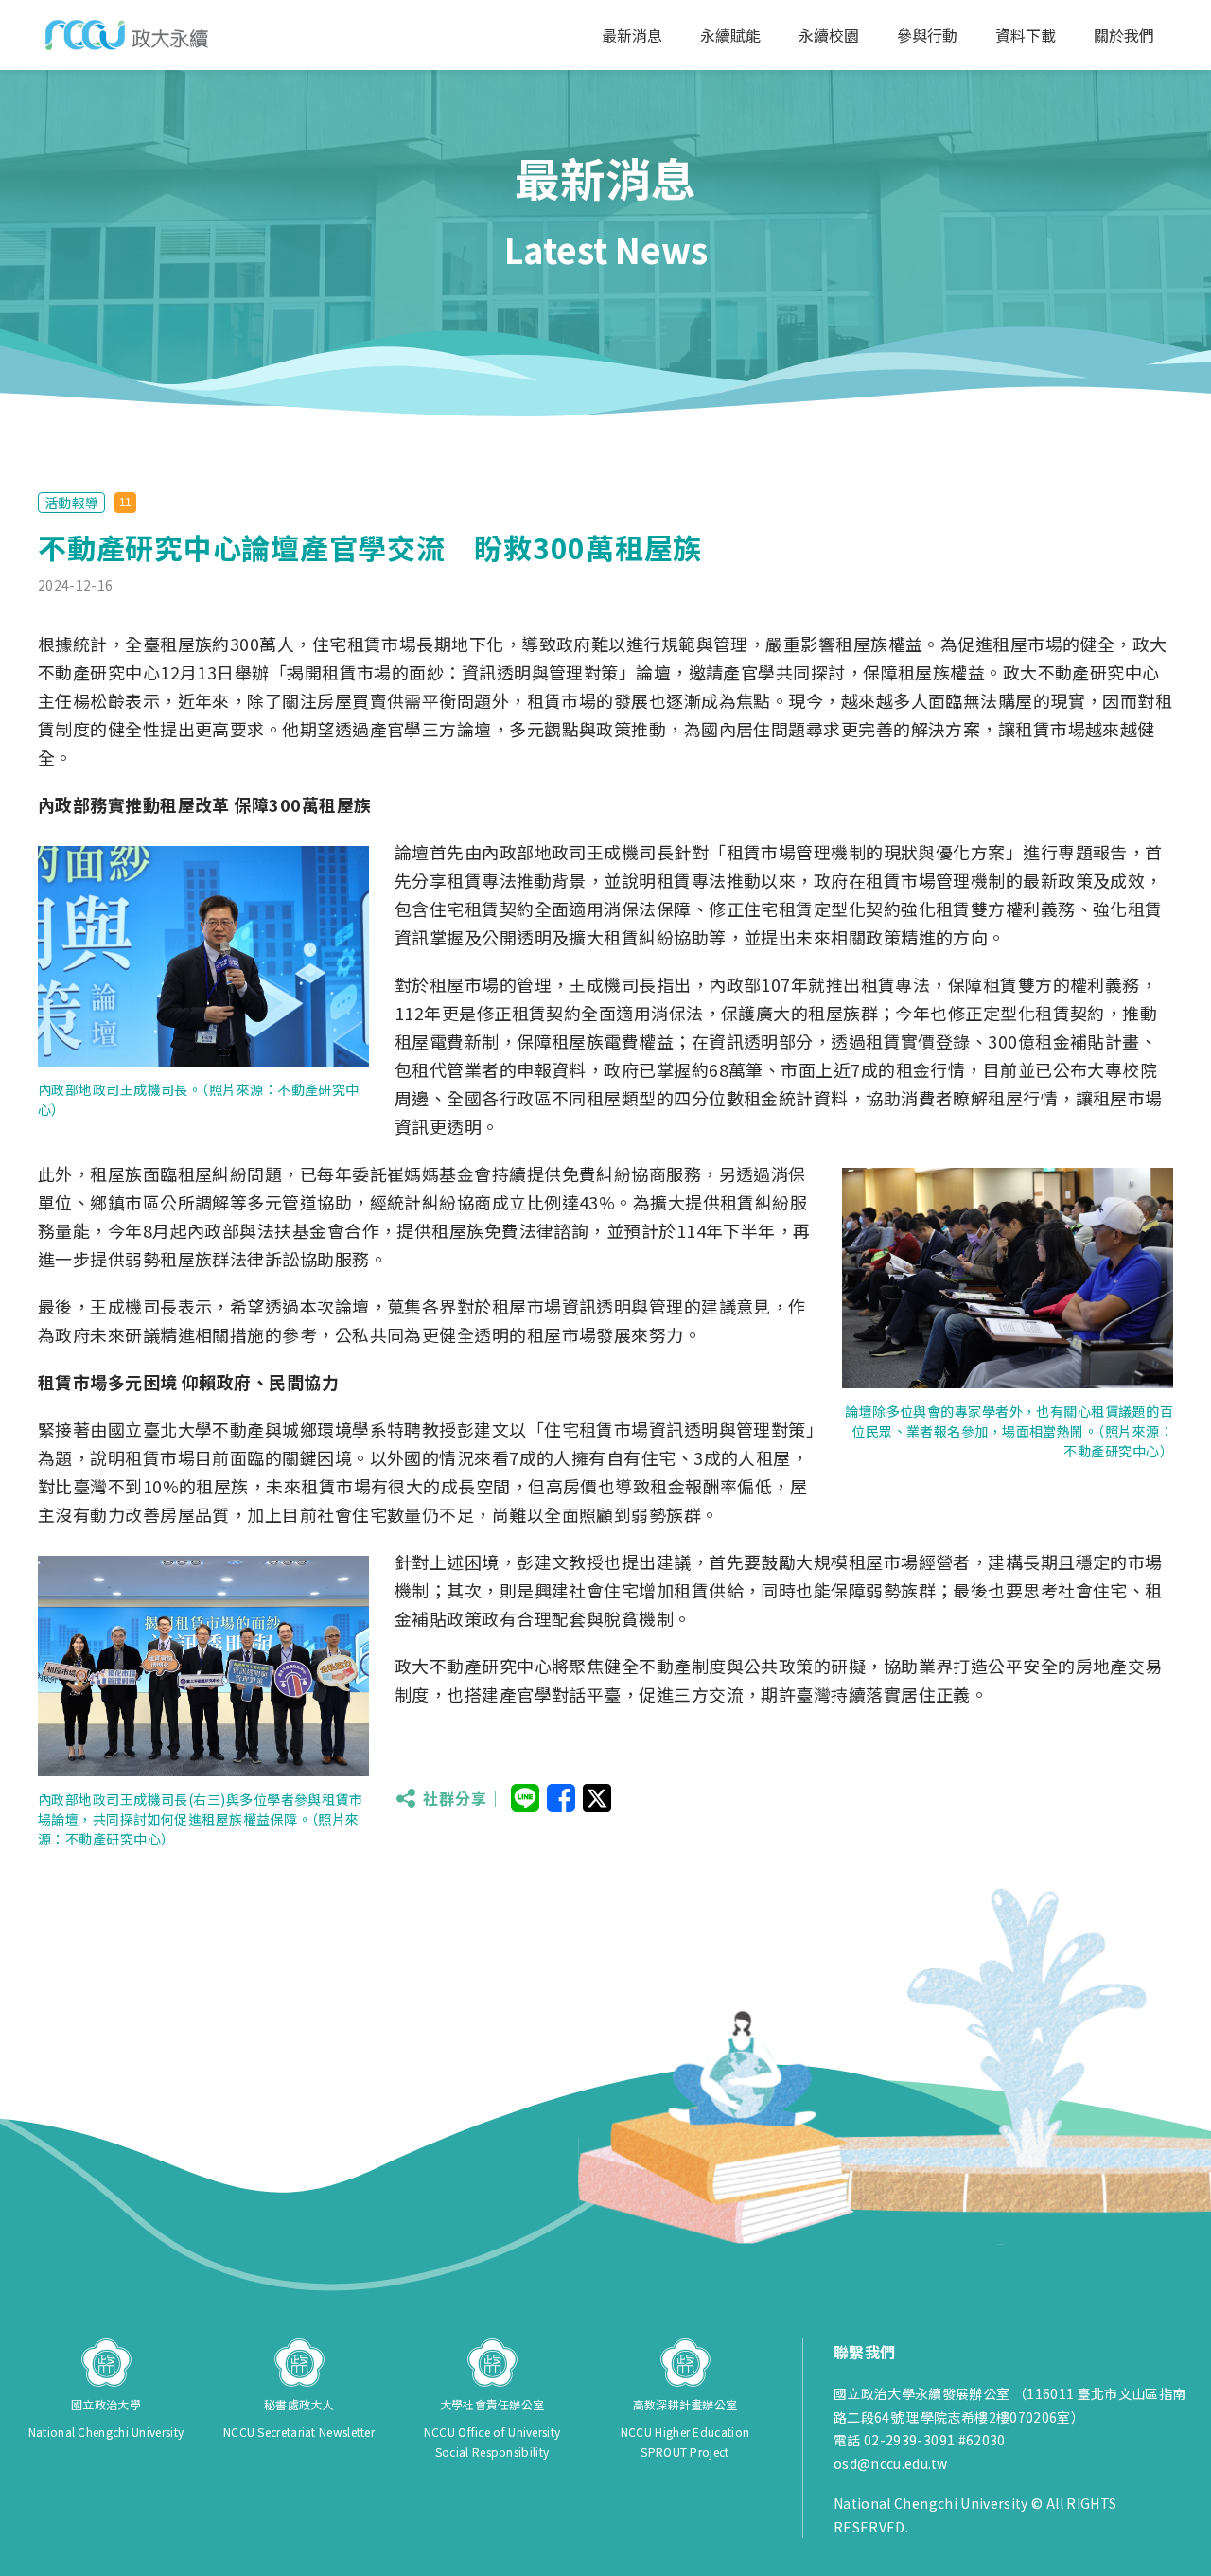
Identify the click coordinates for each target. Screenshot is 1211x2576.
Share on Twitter (597, 1798)
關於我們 (1124, 35)
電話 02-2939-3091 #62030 (920, 2440)
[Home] (127, 35)
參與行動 (927, 35)
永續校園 (829, 35)
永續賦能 (730, 35)
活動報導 (71, 503)
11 (125, 503)
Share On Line (525, 1798)
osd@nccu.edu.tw (890, 2463)
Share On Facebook (561, 1798)
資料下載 (1026, 35)
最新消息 (632, 35)
